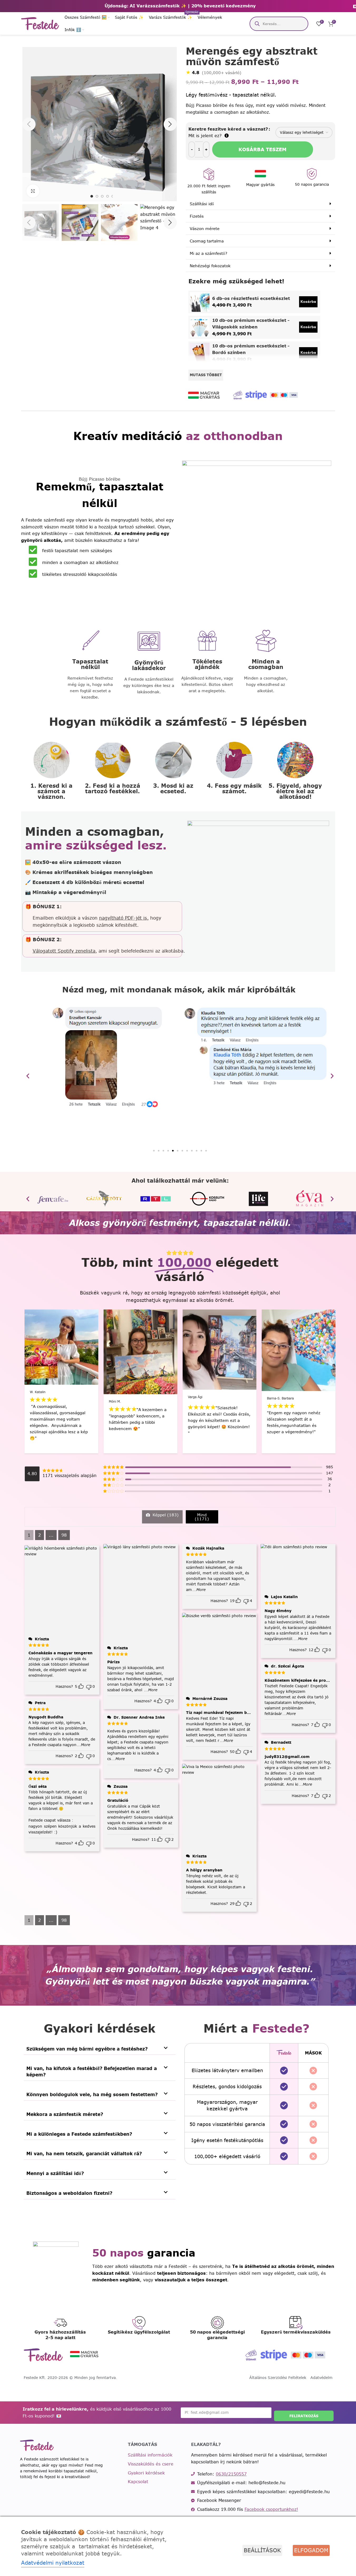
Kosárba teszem (262, 149)
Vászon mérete (205, 229)
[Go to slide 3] (102, 196)
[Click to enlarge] (33, 191)
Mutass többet (206, 375)
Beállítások (262, 2550)
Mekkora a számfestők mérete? (65, 2114)
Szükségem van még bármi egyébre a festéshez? (87, 2049)
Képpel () (165, 1515)
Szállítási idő (202, 204)
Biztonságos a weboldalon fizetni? (69, 2193)
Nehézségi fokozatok (210, 266)
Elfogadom (311, 2550)
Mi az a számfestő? (208, 253)
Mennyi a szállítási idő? (55, 2173)
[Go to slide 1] (92, 196)
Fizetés (197, 216)
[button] (29, 223)
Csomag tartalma (207, 241)
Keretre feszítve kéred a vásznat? (228, 129)
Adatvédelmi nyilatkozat (53, 2563)
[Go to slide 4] (108, 196)
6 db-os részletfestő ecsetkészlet (251, 298)
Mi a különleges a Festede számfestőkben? (79, 2134)
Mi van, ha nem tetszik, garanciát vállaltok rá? (84, 2154)
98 (64, 1535)
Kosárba (308, 302)
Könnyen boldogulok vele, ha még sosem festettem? (92, 2094)
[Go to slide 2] (97, 196)
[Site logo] (40, 23)
